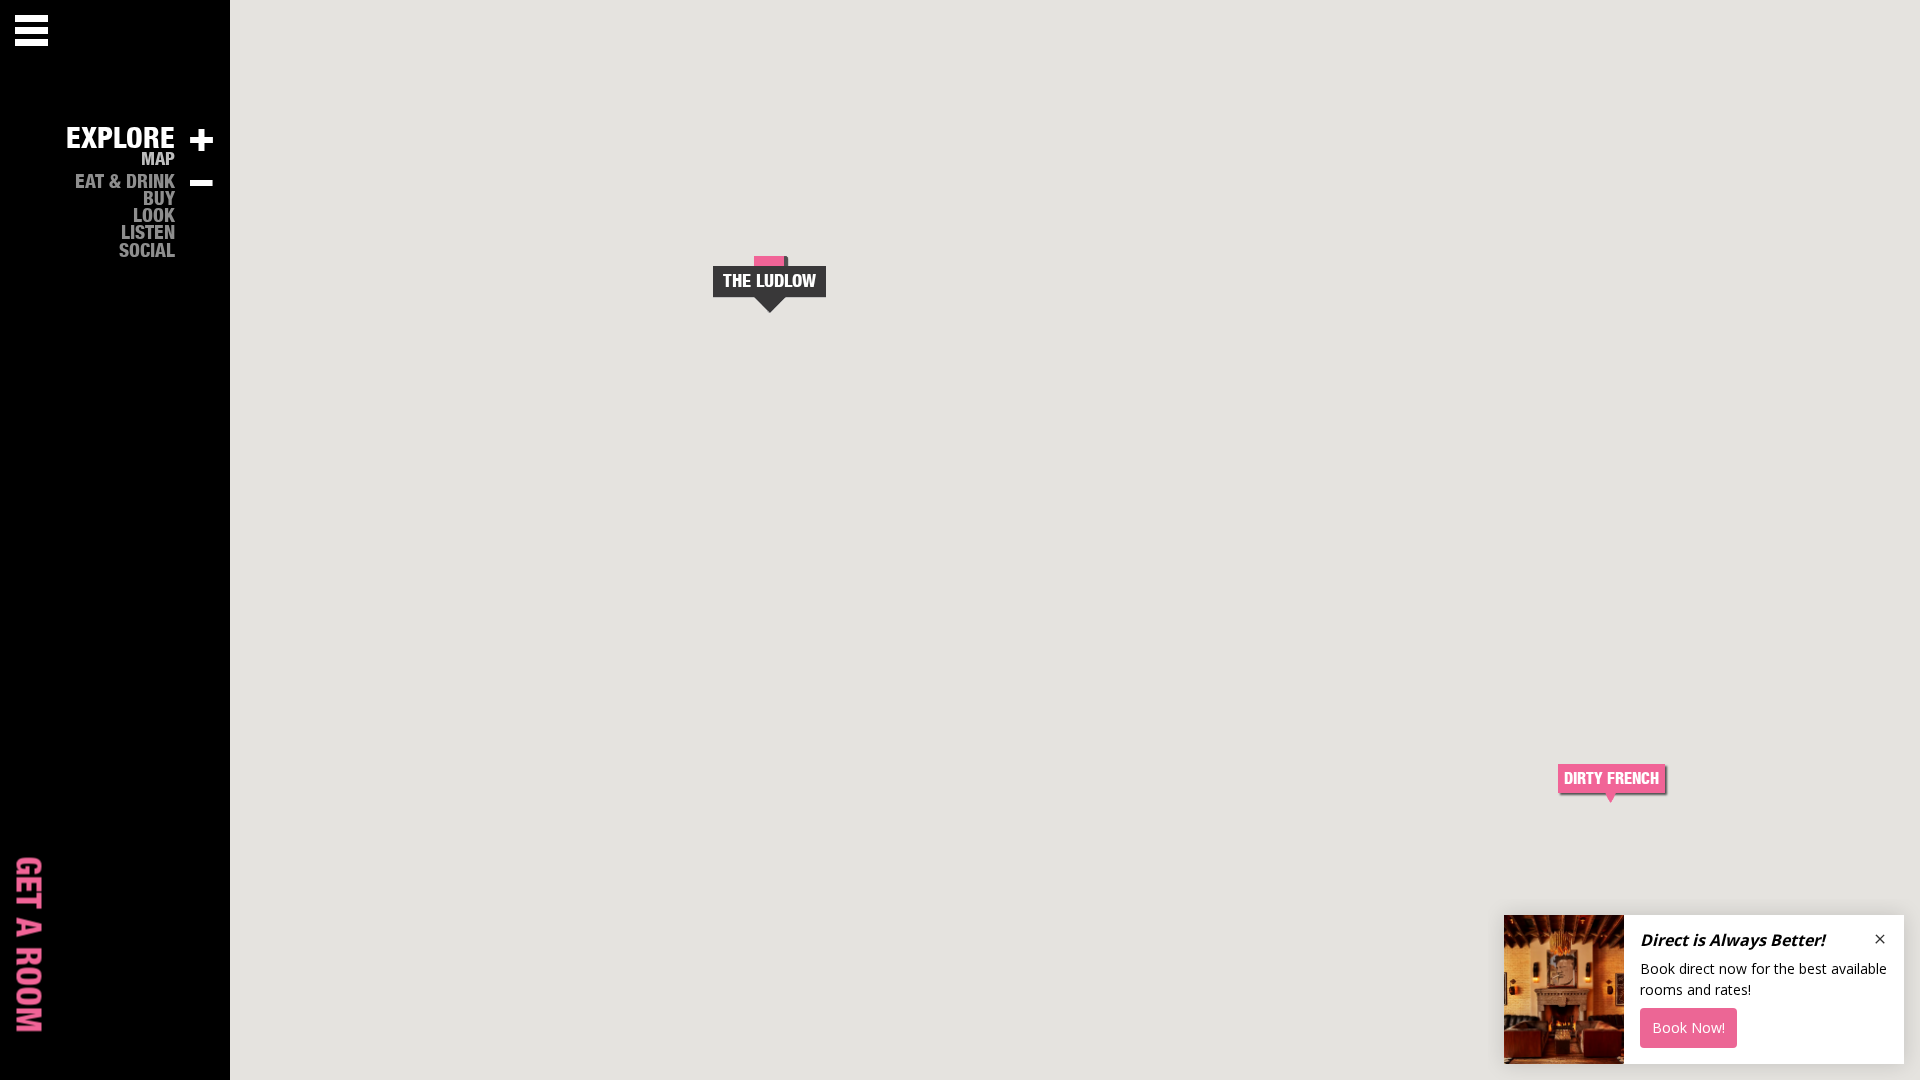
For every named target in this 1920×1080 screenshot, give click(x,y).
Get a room (27, 945)
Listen (148, 233)
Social (147, 251)
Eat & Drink (125, 182)
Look (154, 216)
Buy (159, 199)
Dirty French (1611, 779)
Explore (120, 139)
